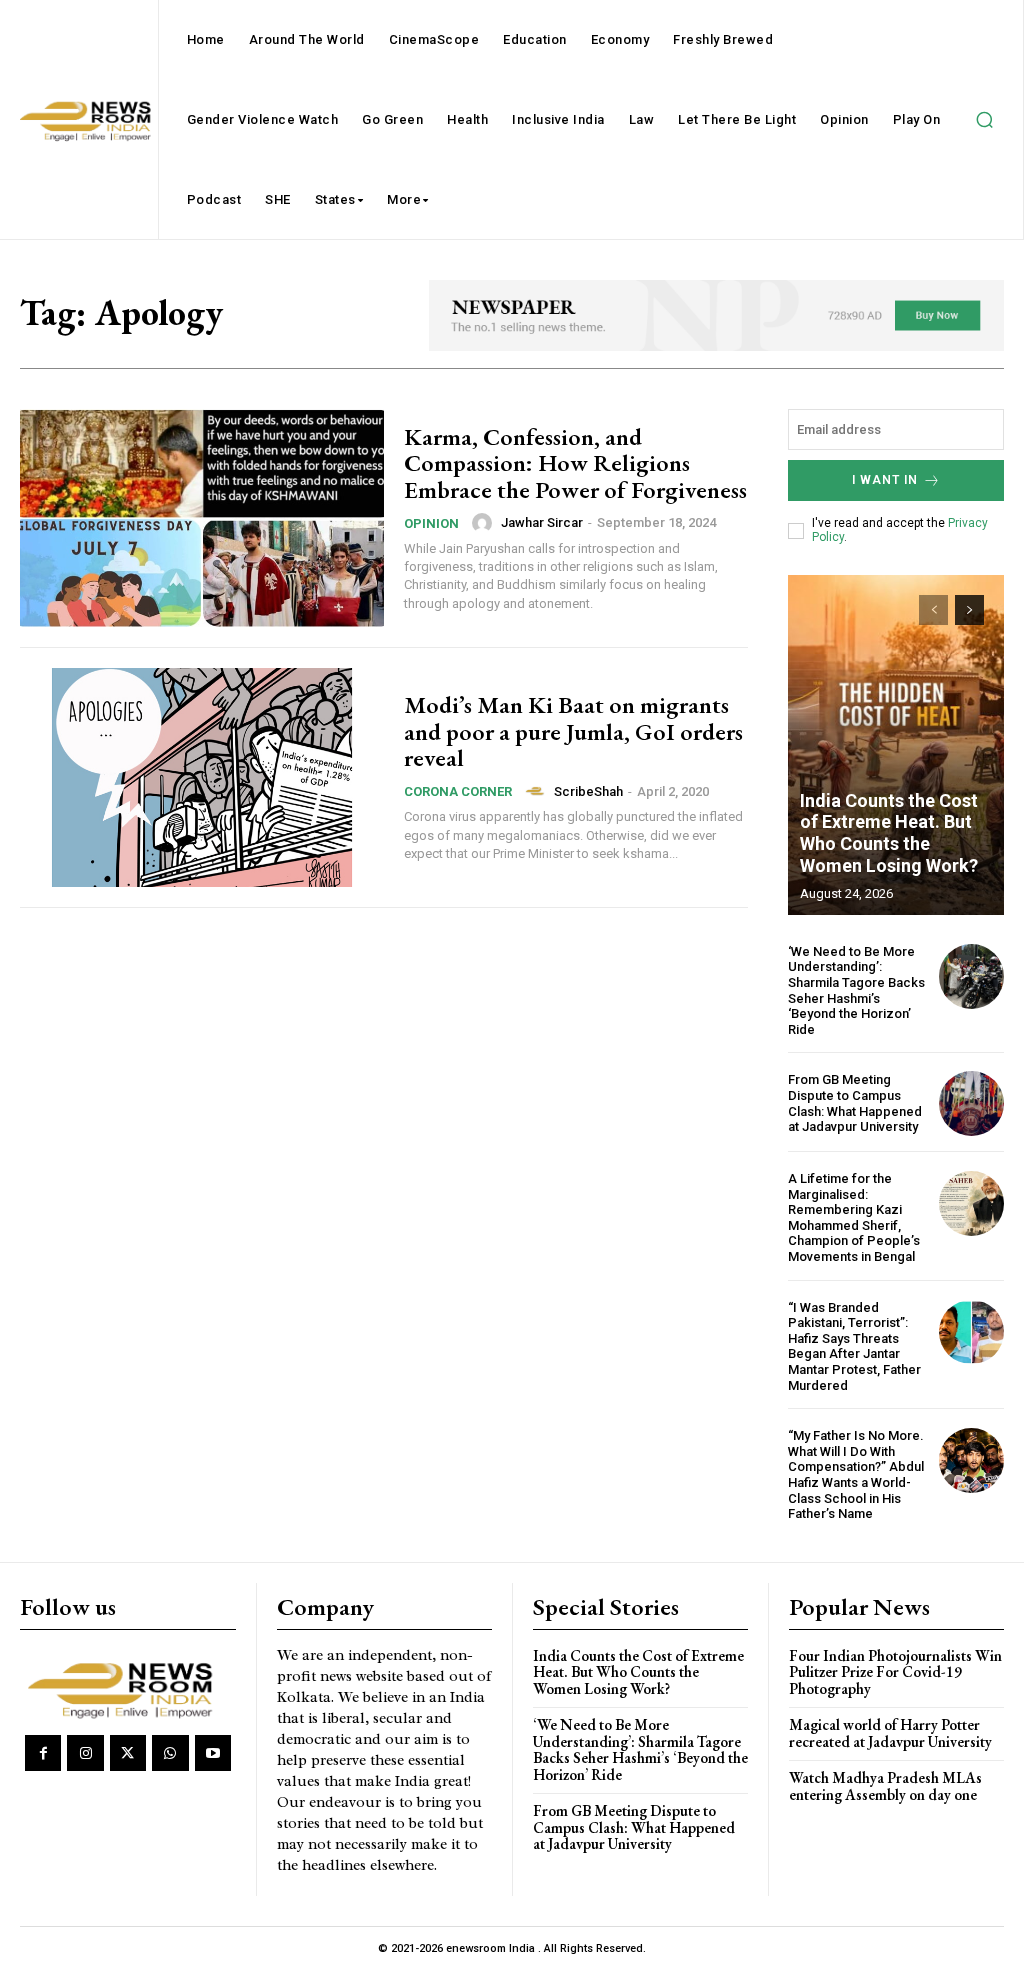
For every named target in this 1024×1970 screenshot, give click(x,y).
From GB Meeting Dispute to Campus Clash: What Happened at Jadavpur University (855, 1103)
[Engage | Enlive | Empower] (125, 1688)
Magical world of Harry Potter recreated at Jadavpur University (890, 1733)
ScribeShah (588, 791)
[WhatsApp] (170, 1753)
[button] (984, 120)
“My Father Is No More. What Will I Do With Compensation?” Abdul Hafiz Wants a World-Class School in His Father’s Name (856, 1474)
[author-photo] (485, 523)
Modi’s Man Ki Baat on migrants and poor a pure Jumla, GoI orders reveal (573, 731)
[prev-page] (933, 610)
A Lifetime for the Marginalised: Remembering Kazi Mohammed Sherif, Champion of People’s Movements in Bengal (854, 1217)
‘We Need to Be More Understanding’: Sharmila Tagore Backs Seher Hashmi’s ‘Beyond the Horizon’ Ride (856, 990)
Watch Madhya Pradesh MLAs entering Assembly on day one (885, 1786)
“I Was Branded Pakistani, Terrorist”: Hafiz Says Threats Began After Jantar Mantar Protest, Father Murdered (854, 1346)
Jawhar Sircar (542, 522)
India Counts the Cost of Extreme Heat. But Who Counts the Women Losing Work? (889, 833)
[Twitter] (128, 1753)
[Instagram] (85, 1753)
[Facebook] (43, 1753)
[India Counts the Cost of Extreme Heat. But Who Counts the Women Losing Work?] (896, 745)
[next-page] (969, 610)
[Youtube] (213, 1753)
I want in (885, 480)
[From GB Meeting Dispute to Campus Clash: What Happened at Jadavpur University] (971, 1103)
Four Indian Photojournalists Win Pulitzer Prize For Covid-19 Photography (895, 1672)
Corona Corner (458, 791)
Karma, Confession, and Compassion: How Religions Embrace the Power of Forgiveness (575, 463)
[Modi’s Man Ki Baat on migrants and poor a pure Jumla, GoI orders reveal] (202, 777)
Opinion (431, 523)
